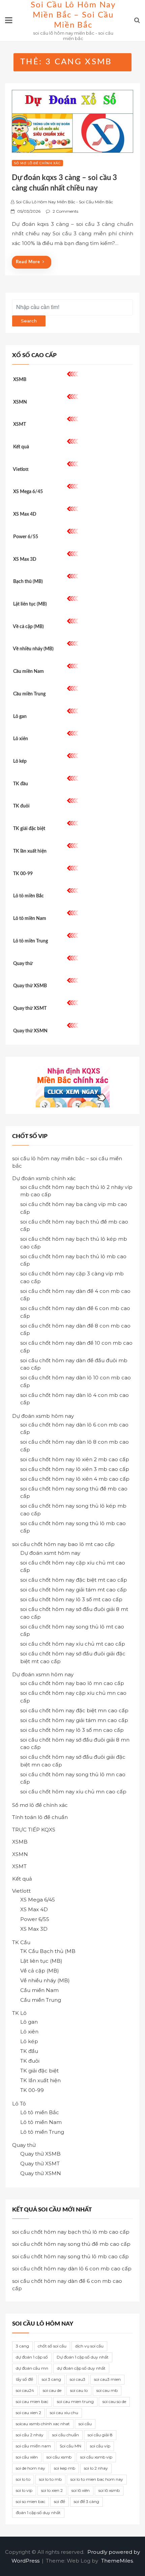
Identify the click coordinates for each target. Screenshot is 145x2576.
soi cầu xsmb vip (96, 2457)
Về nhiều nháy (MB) (33, 649)
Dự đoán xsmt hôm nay (50, 1553)
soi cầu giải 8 (100, 2435)
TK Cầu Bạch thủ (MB (48, 1951)
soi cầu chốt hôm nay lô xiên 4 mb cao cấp (75, 1479)
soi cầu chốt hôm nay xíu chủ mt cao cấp (73, 1644)
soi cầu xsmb (59, 2457)
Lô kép (20, 761)
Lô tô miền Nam (30, 919)
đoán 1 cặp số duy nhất (38, 2513)
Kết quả (21, 447)
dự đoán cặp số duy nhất (81, 2368)
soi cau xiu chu (64, 2413)
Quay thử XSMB (30, 986)
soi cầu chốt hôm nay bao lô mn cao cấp (72, 1683)
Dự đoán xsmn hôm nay (43, 1674)
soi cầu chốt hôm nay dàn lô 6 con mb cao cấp (72, 2269)
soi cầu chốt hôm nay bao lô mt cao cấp (63, 1544)
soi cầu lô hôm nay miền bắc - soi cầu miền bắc (64, 202)
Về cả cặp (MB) (28, 627)
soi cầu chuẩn (66, 2435)
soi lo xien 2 (52, 2490)
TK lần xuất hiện (30, 851)
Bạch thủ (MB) (28, 582)
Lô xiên (21, 739)
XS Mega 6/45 (28, 492)
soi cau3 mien (107, 2379)
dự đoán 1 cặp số (32, 2357)
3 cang (22, 2346)
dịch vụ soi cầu (89, 2346)
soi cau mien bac (32, 2401)
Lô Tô (19, 2104)
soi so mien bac (31, 2501)
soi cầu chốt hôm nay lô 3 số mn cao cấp (72, 1730)
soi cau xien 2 (28, 2413)
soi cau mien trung (75, 2401)
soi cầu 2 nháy (30, 2435)
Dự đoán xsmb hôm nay (43, 1416)
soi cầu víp (100, 2446)
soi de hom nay (31, 2468)
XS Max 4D (25, 514)
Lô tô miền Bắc (28, 896)
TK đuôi (21, 806)
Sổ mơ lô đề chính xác (37, 163)
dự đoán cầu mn (32, 2368)
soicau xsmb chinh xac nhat (43, 2424)
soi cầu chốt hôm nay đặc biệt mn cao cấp (74, 1710)
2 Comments (65, 211)
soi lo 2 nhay (96, 2468)
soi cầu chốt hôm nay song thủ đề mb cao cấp (71, 2244)
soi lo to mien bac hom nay (97, 2479)
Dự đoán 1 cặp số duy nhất (83, 2357)
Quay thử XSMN (30, 1031)
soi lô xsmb (109, 2490)
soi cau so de (114, 2401)
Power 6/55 (26, 537)
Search (29, 321)
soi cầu (85, 2424)
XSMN (20, 402)
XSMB (20, 380)
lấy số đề (24, 2379)
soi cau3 (78, 2379)
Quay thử (23, 964)
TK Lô (19, 2013)
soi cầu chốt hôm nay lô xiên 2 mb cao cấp (75, 1459)
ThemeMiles (117, 2561)
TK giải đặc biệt (29, 829)
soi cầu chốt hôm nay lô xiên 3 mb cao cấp (75, 1469)
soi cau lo (79, 2390)
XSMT (20, 424)
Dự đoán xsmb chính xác (44, 1178)
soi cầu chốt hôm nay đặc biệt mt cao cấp (74, 1580)
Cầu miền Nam (28, 672)
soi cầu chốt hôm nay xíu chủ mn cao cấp (73, 1792)
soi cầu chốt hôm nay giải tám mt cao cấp (74, 1590)
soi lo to (23, 2479)
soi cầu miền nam (33, 2446)
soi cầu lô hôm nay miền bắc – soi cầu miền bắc (73, 15)
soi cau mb (107, 2390)
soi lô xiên (81, 2490)
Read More (28, 262)
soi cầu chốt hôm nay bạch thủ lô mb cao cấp (71, 2232)
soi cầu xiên (27, 2457)
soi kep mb (65, 2468)
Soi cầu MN (70, 2446)
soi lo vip (24, 2490)
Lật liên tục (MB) (30, 604)
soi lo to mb (50, 2479)
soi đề (60, 2501)
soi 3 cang (51, 2379)
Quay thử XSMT (30, 1008)
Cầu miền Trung (29, 694)
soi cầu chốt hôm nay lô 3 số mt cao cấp (71, 1599)
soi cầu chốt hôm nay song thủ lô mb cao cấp (70, 2256)
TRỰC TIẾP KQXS (34, 1830)
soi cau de (52, 2390)
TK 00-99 (23, 874)
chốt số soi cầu (52, 2346)
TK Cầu (21, 1942)
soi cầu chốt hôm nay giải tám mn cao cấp (74, 1720)
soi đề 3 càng (86, 2501)
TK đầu (21, 784)
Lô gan (20, 717)
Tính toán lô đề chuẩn (40, 1817)
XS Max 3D (25, 559)
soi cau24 (25, 2390)
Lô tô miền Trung (31, 941)
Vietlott (21, 470)
